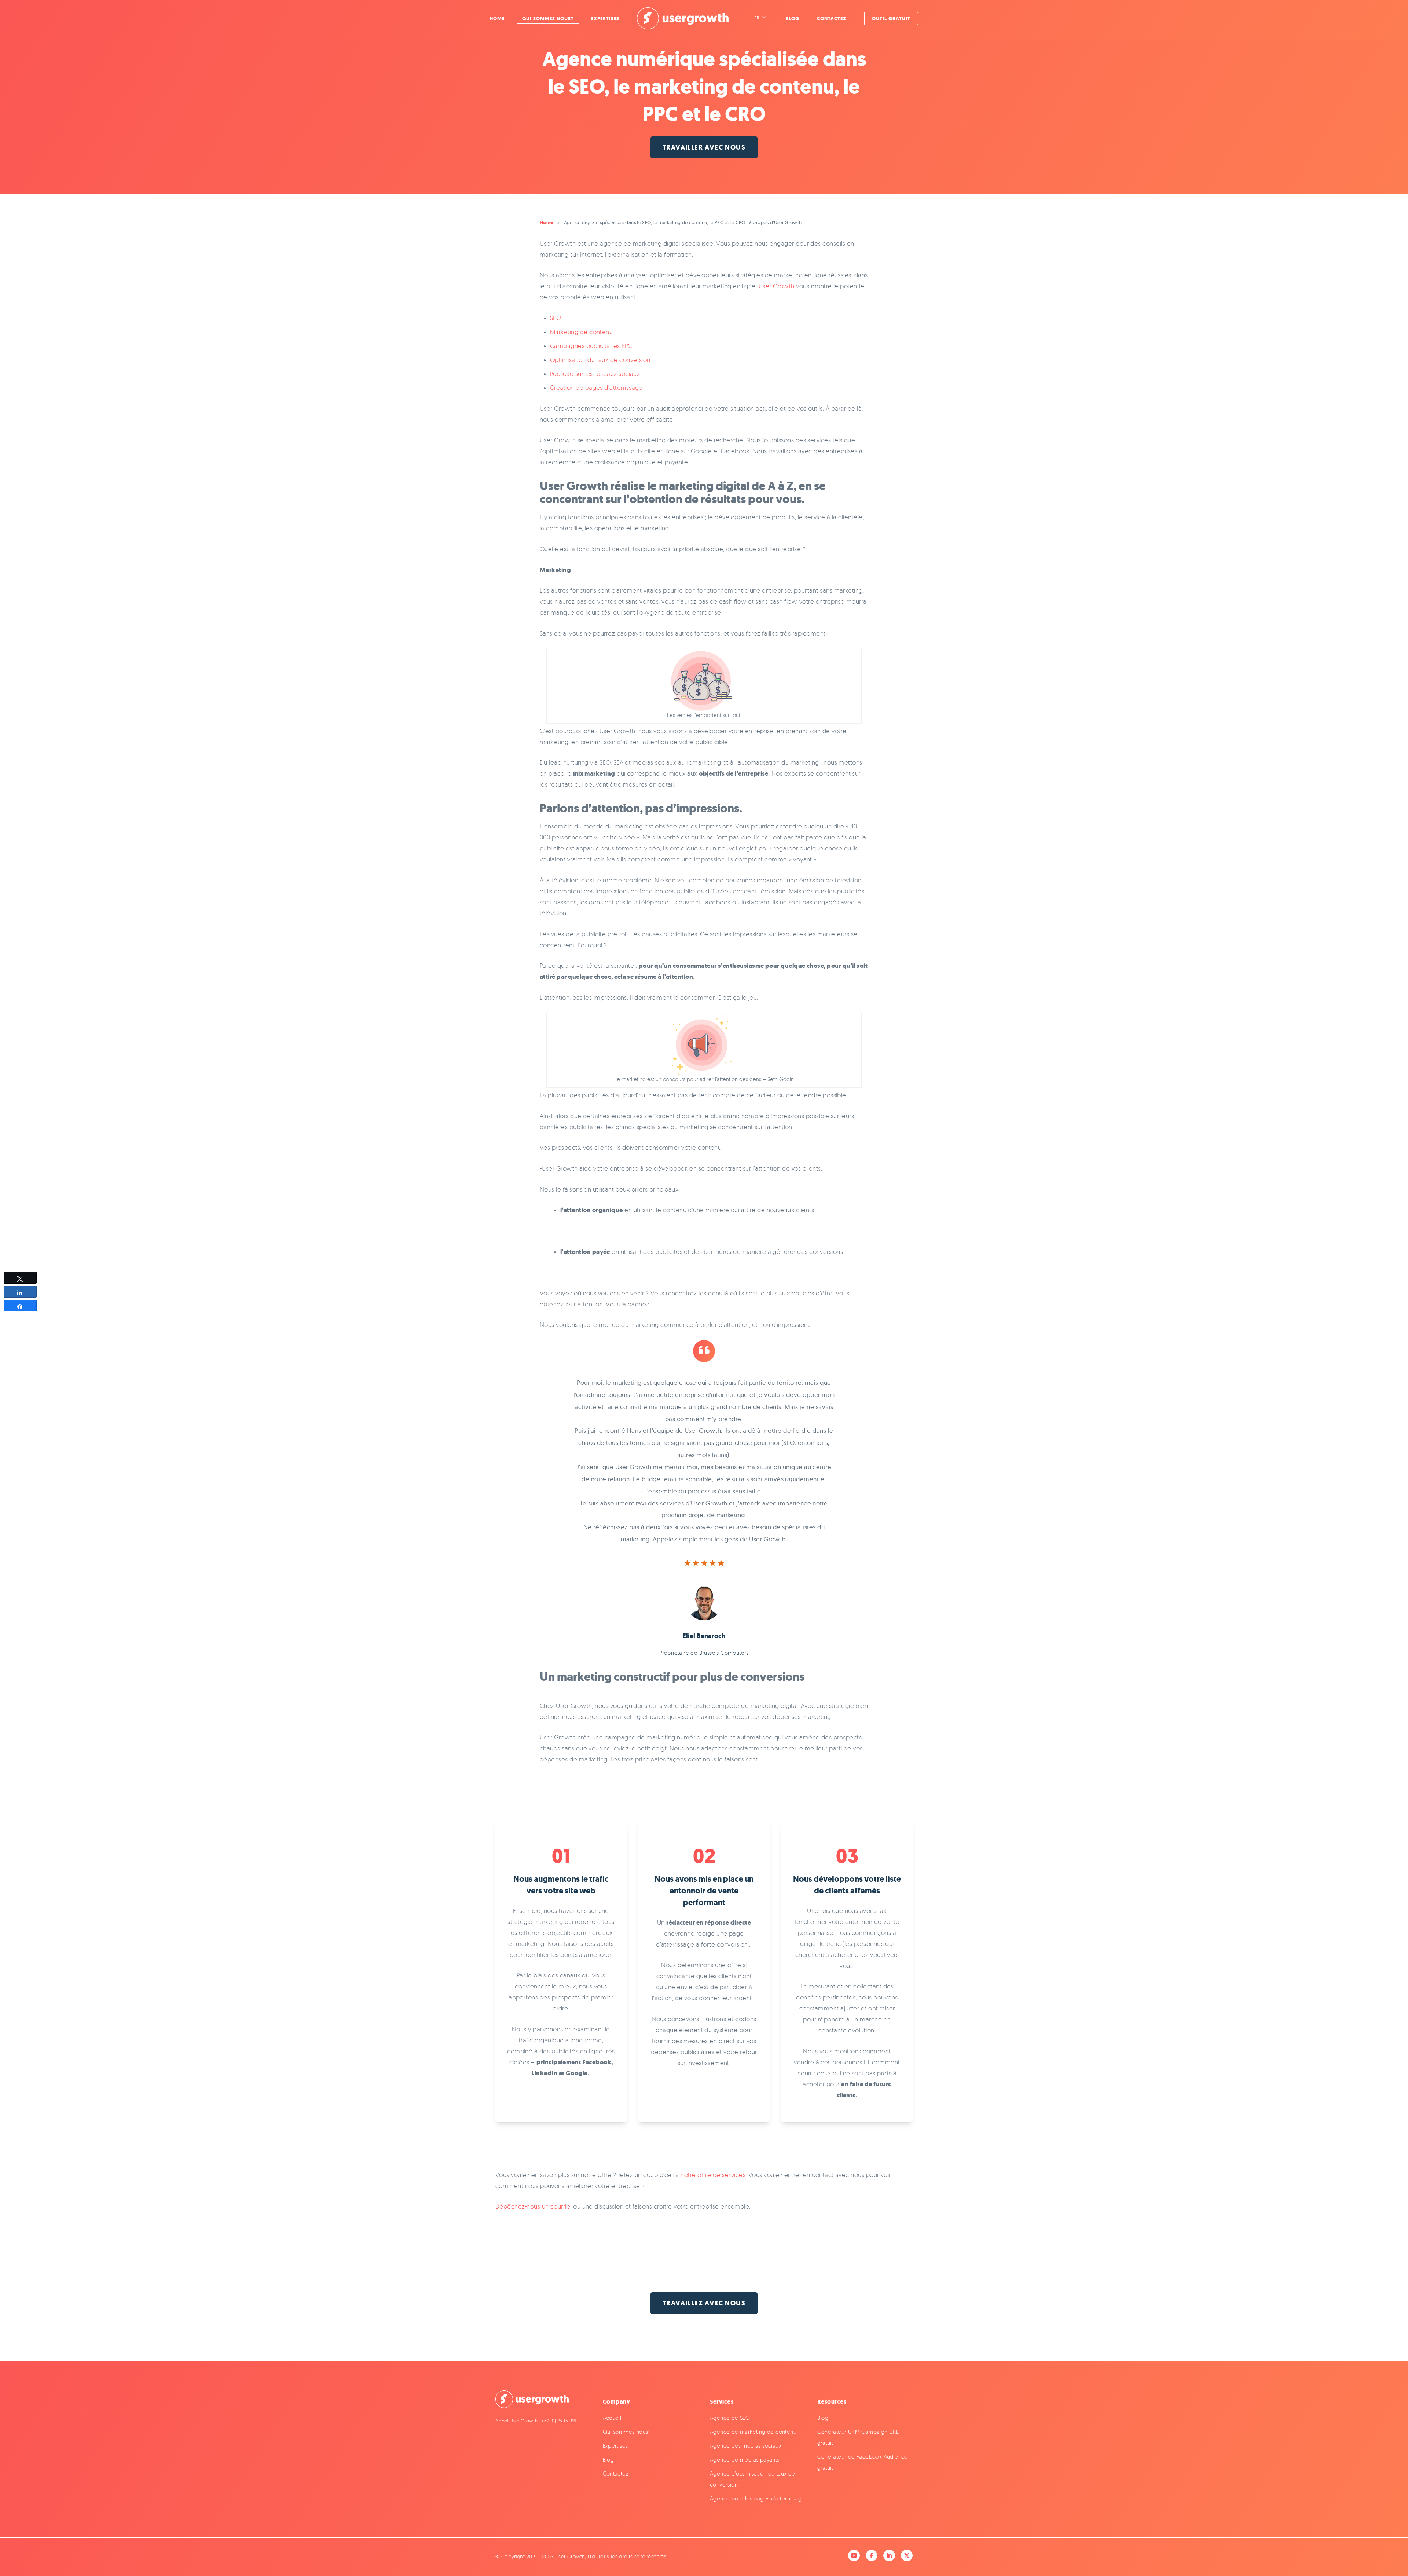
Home (497, 19)
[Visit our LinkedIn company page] (889, 2555)
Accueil (612, 2418)
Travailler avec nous (704, 147)
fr (757, 18)
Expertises (605, 19)
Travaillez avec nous (704, 2303)
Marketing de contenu (581, 332)
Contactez (832, 19)
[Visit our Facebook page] (872, 2555)
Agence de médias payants (745, 2460)
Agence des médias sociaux (746, 2446)
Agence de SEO (730, 2418)
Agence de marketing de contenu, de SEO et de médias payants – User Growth (683, 18)
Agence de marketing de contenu (753, 2432)
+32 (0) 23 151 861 (559, 2421)
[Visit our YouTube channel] (854, 2555)
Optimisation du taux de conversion (600, 360)
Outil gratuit (891, 19)
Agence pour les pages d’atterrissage (757, 2498)
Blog (793, 19)
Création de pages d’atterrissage (596, 387)
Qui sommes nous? (548, 19)
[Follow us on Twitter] (907, 2555)
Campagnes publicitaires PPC (591, 346)
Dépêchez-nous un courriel (533, 2206)
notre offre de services (713, 2175)
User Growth (777, 286)
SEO (555, 318)
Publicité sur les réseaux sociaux (595, 374)
